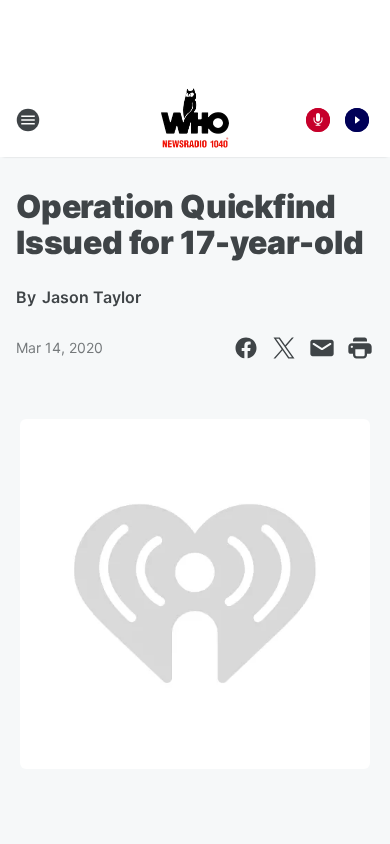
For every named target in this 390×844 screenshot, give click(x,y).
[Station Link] (195, 120)
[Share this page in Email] (322, 348)
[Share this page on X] (284, 348)
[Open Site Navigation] (28, 120)
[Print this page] (360, 348)
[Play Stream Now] (357, 120)
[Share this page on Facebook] (246, 348)
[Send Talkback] (318, 120)
